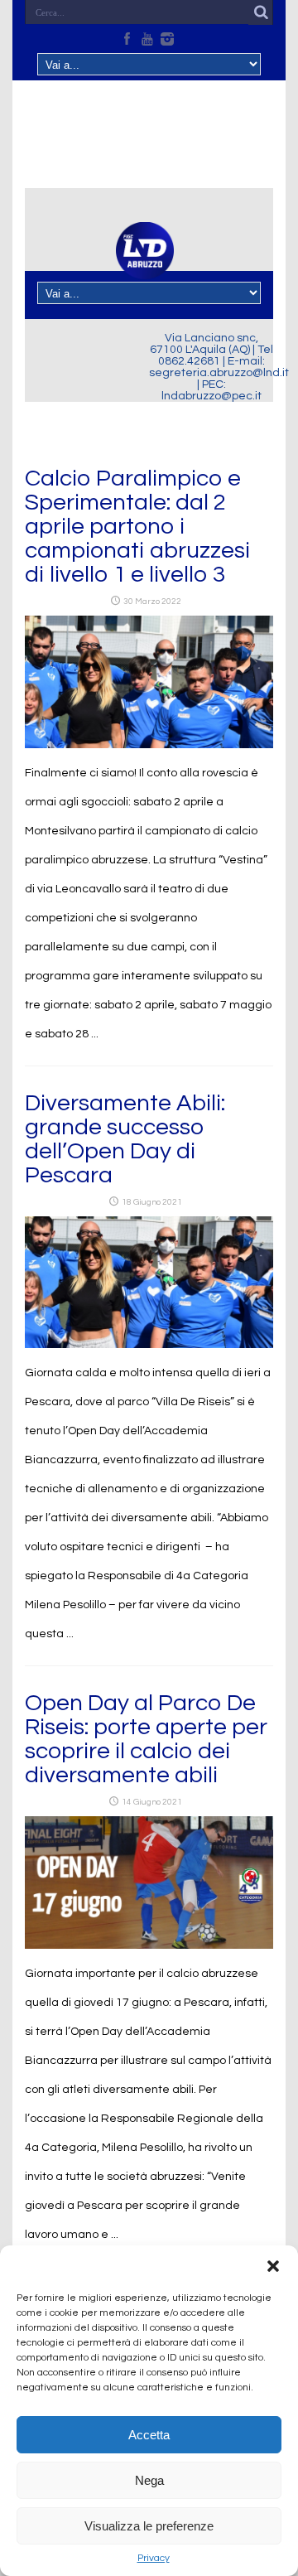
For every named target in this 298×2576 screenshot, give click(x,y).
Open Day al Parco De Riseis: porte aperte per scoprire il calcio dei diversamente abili (146, 1739)
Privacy (154, 2558)
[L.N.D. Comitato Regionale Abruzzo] (145, 269)
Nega (149, 2480)
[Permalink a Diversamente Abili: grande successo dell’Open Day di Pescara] (149, 1345)
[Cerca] (261, 12)
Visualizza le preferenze (149, 2526)
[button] (273, 2266)
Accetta (149, 2435)
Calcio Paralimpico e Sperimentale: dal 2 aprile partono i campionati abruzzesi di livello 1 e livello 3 (138, 527)
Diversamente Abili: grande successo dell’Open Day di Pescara (125, 1139)
